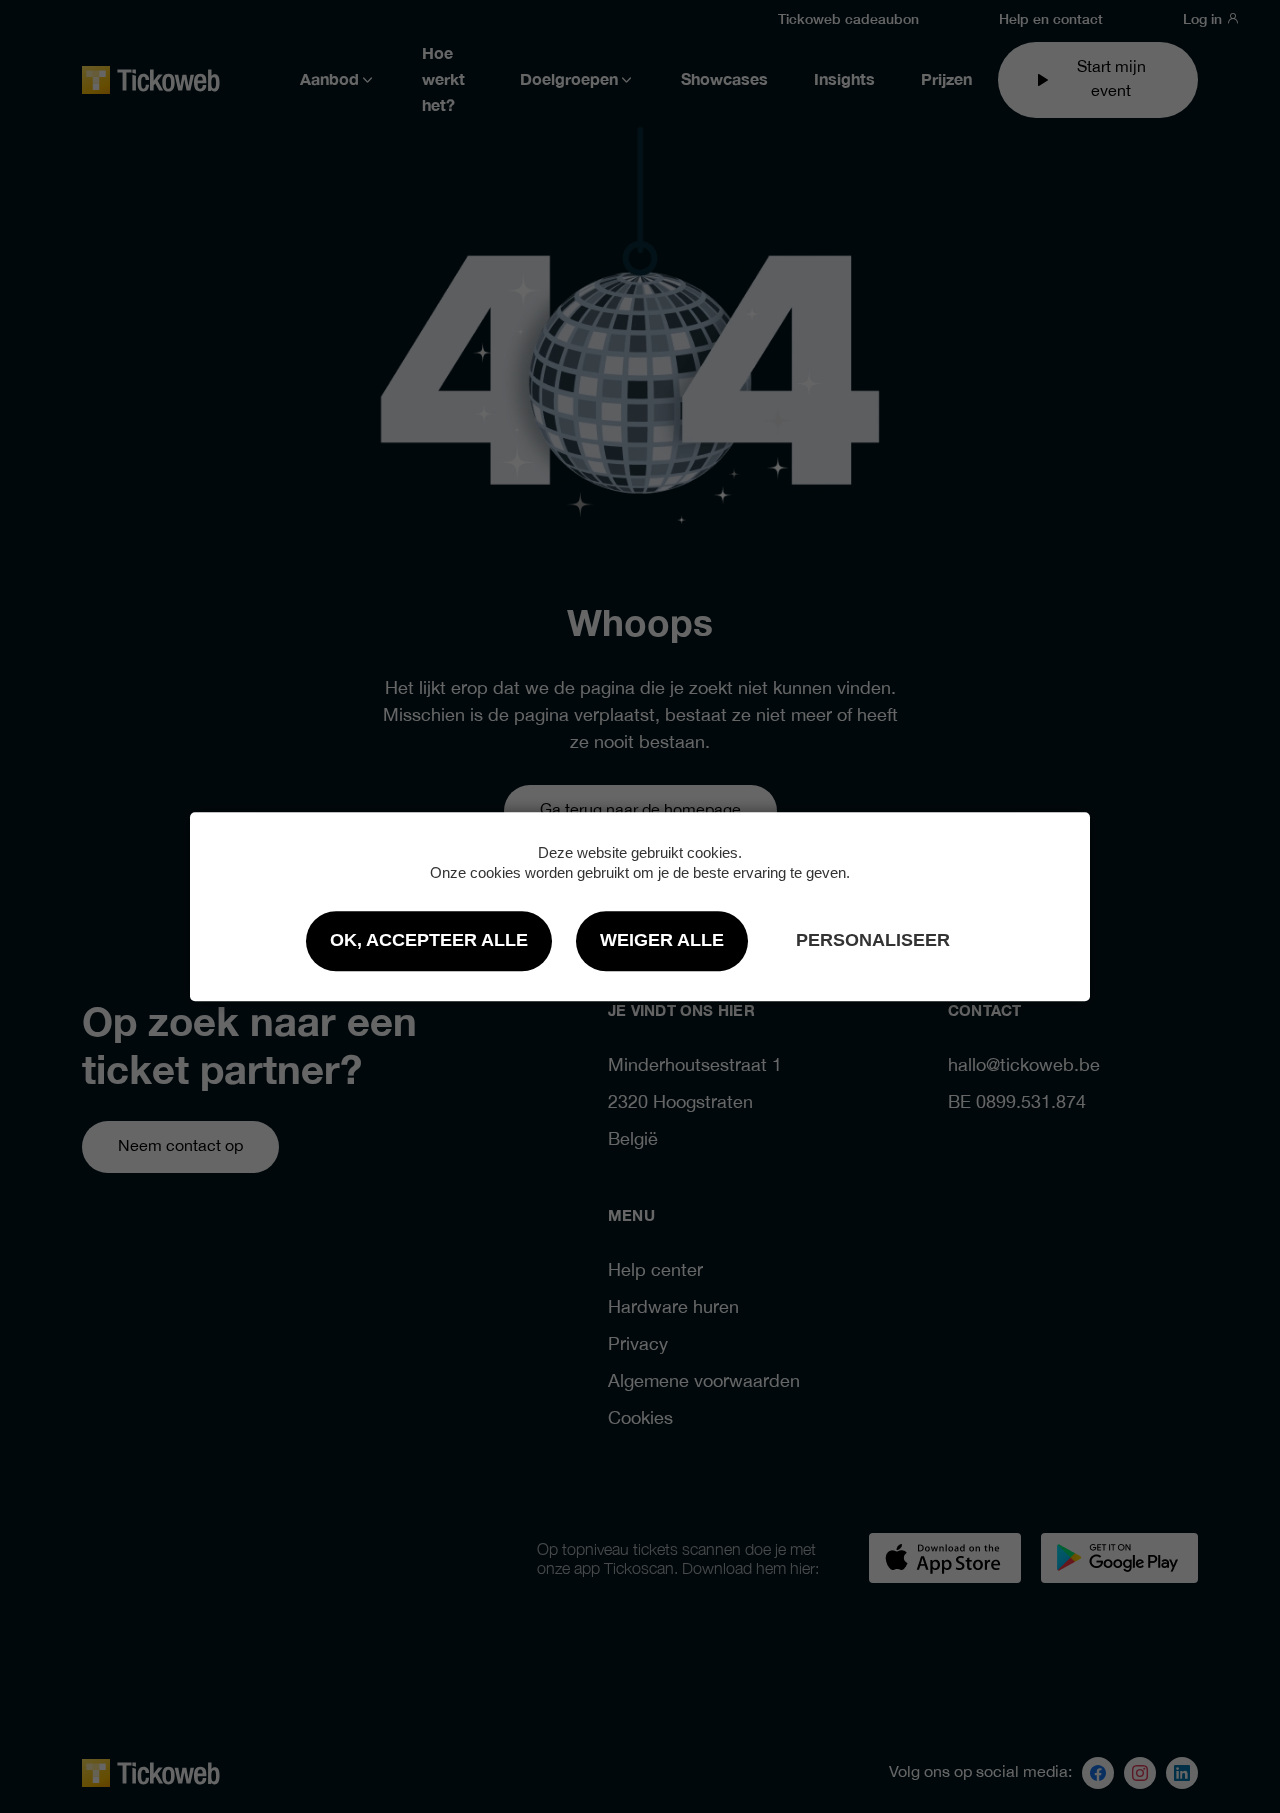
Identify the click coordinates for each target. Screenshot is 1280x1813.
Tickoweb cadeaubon (848, 18)
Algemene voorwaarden (704, 1382)
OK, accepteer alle (429, 940)
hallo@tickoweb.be (1024, 1066)
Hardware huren (673, 1308)
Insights (844, 80)
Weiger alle (662, 940)
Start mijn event (1111, 79)
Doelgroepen (569, 80)
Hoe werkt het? (443, 80)
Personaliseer (873, 940)
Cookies (640, 1419)
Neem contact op (180, 1146)
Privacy (638, 1345)
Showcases (724, 80)
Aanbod (329, 80)
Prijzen (946, 80)
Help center (655, 1271)
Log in (1204, 18)
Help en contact (1051, 18)
